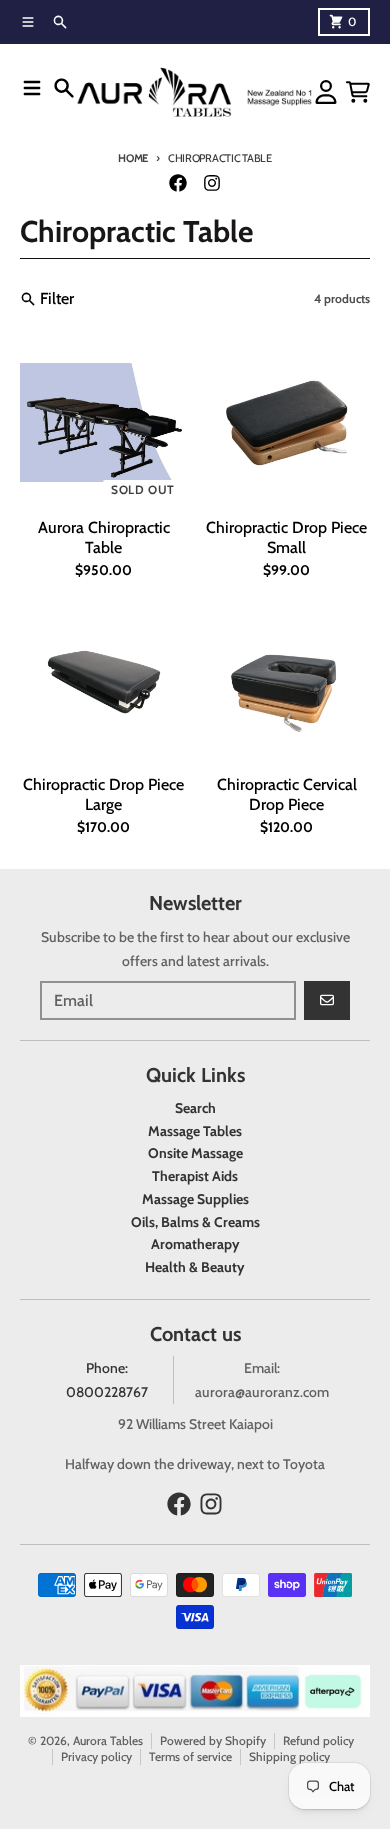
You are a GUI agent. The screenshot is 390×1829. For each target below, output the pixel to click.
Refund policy (318, 1740)
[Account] (326, 92)
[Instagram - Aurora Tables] (212, 183)
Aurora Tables (108, 1740)
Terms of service (190, 1756)
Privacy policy (96, 1756)
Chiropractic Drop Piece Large (103, 794)
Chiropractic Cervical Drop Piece (287, 794)
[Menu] (32, 88)
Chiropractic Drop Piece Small (286, 537)
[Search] (64, 88)
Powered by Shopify (213, 1740)
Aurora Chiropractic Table (104, 537)
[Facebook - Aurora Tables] (178, 183)
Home (133, 158)
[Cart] (358, 92)
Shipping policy (289, 1756)
